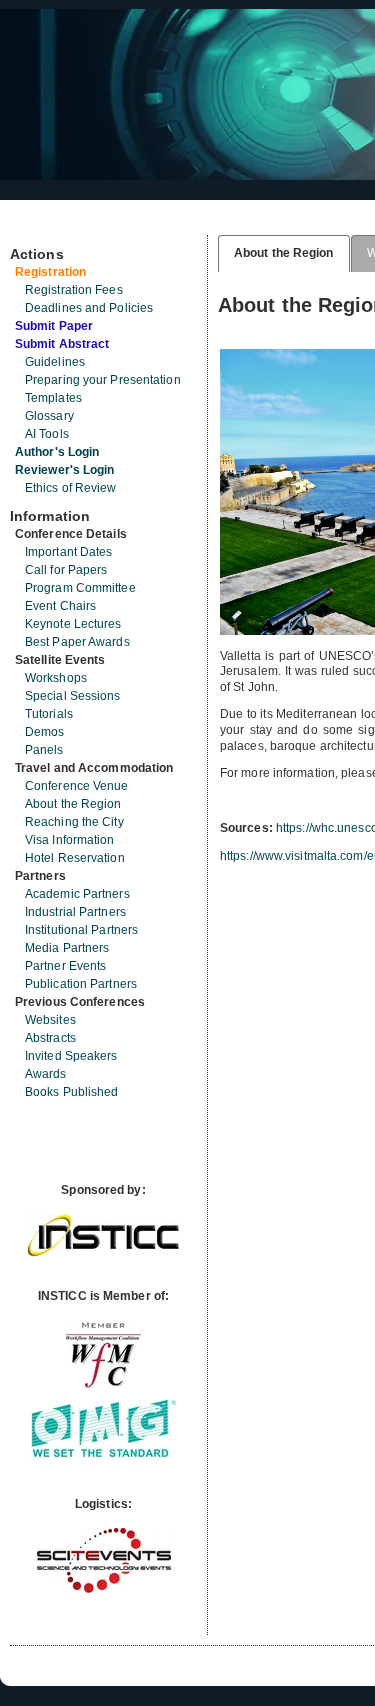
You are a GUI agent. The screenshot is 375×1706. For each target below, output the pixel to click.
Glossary (49, 416)
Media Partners (67, 948)
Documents (31, 227)
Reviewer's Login (65, 470)
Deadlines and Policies (89, 308)
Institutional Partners (81, 930)
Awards (46, 1074)
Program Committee (80, 588)
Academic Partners (77, 894)
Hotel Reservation (75, 858)
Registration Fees (74, 290)
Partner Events (65, 966)
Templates (53, 398)
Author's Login (57, 452)
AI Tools (47, 434)
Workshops (56, 678)
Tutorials (49, 714)
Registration (50, 272)
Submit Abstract (62, 344)
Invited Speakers (71, 1056)
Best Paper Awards (77, 642)
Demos (45, 732)
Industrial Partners (75, 912)
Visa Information (70, 840)
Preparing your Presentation (103, 380)
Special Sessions (73, 696)
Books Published (72, 1092)
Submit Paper (54, 326)
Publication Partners (81, 984)
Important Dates (69, 552)
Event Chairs (60, 606)
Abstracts (50, 1038)
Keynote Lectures (73, 624)
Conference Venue (77, 786)
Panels (44, 750)
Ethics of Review (71, 488)
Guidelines (55, 362)
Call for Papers (66, 570)
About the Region (73, 804)
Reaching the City (74, 822)
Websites (50, 1020)
